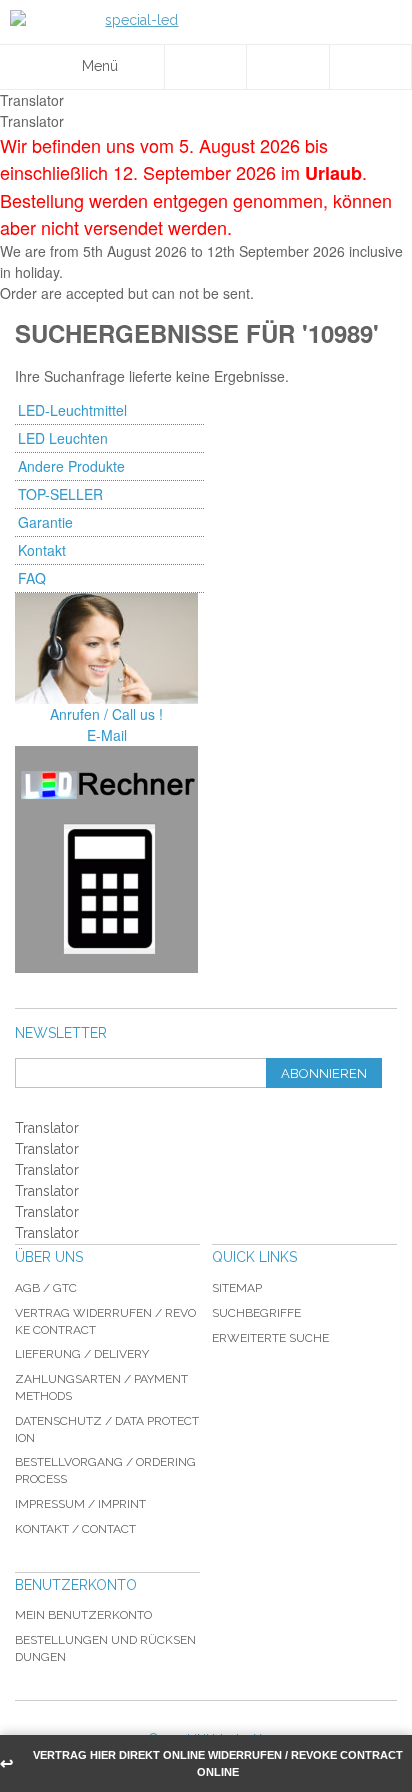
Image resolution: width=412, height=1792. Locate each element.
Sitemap (237, 1288)
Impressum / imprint (80, 1504)
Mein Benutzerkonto (83, 1615)
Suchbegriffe (256, 1313)
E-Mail (107, 735)
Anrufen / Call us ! (106, 714)
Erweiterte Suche (270, 1338)
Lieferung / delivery (82, 1354)
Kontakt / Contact (75, 1529)
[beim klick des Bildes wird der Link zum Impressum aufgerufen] (106, 648)
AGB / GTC (46, 1288)
